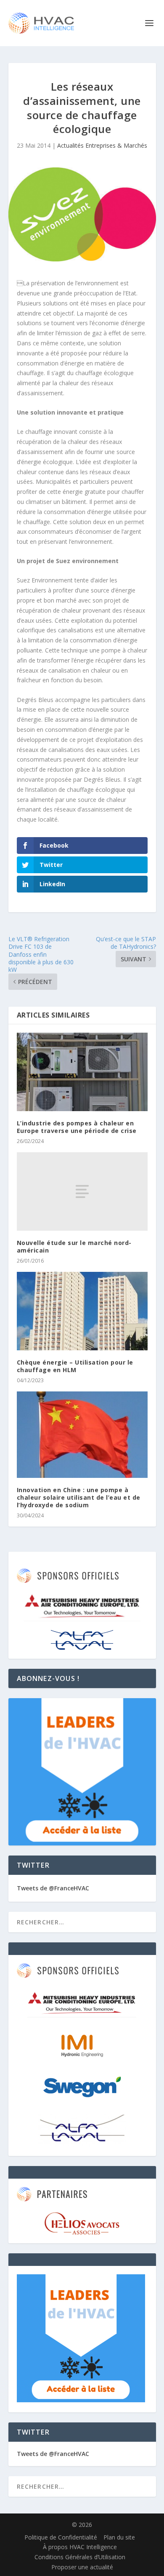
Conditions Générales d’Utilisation (80, 2557)
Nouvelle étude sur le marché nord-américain (74, 1246)
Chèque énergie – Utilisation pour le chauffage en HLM (75, 1366)
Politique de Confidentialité (61, 2537)
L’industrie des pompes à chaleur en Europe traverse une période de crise (77, 1127)
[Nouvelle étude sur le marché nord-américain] (82, 1191)
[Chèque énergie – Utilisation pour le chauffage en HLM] (82, 1311)
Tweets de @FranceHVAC (53, 1888)
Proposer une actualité (82, 2567)
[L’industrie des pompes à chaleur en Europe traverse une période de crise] (82, 1072)
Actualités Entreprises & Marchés (102, 145)
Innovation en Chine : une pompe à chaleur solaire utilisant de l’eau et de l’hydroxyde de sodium (79, 1497)
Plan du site (119, 2537)
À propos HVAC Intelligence (80, 2547)
